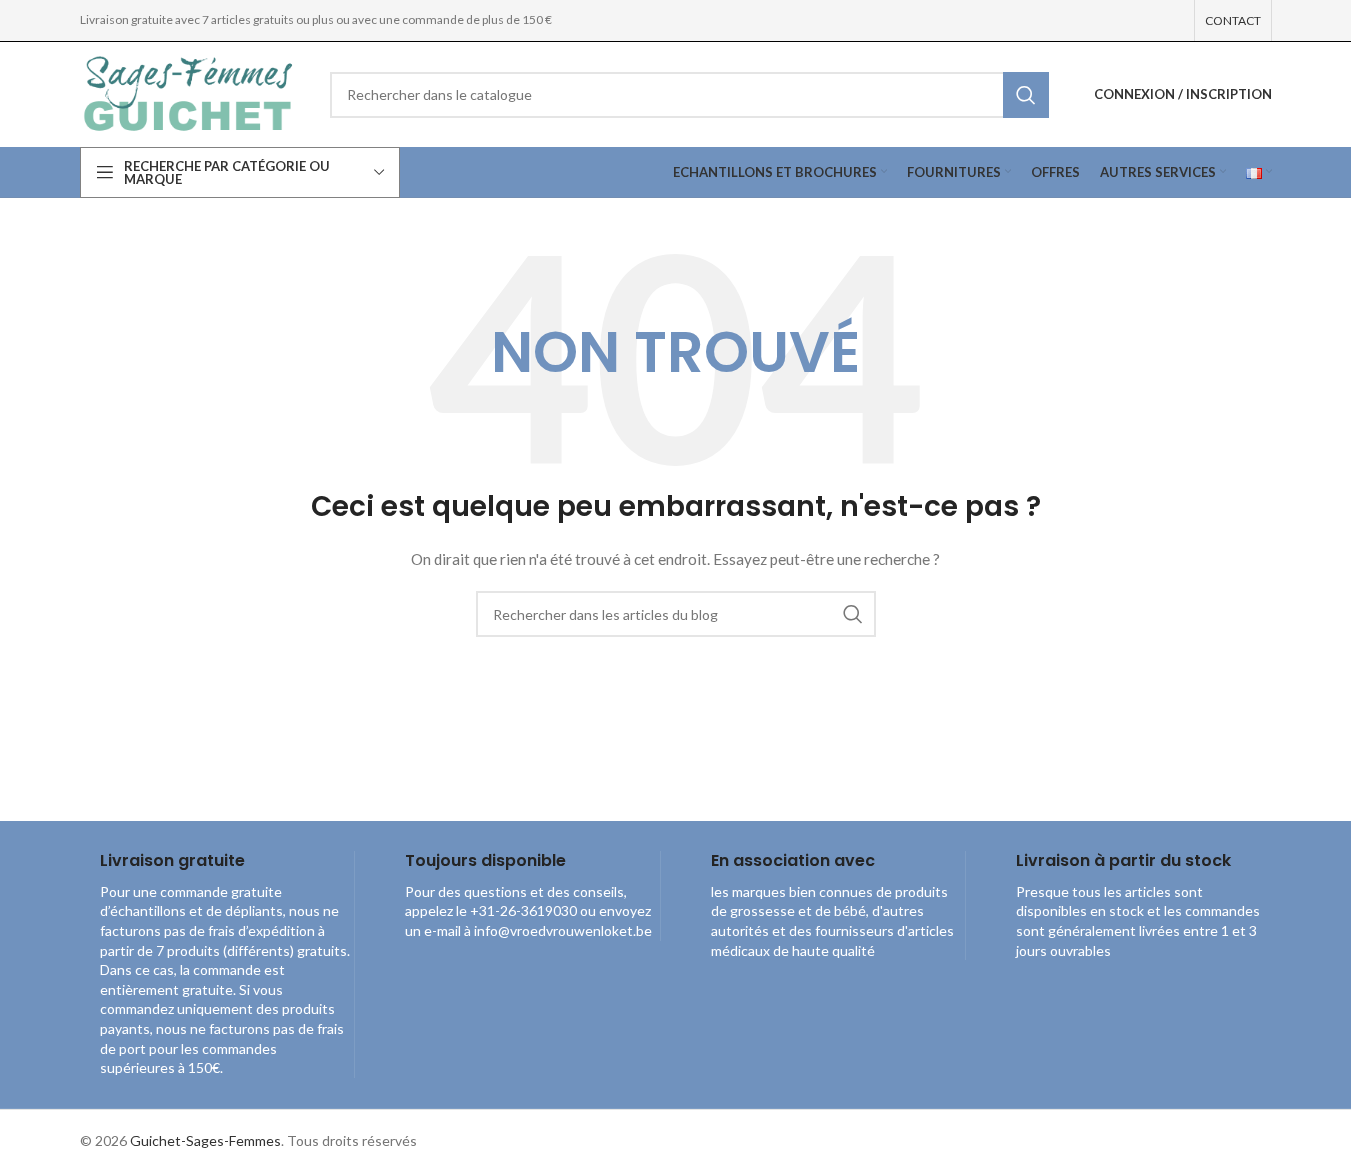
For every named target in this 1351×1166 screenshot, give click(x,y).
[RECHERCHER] (1026, 95)
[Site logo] (190, 92)
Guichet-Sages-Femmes (205, 1140)
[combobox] (689, 95)
